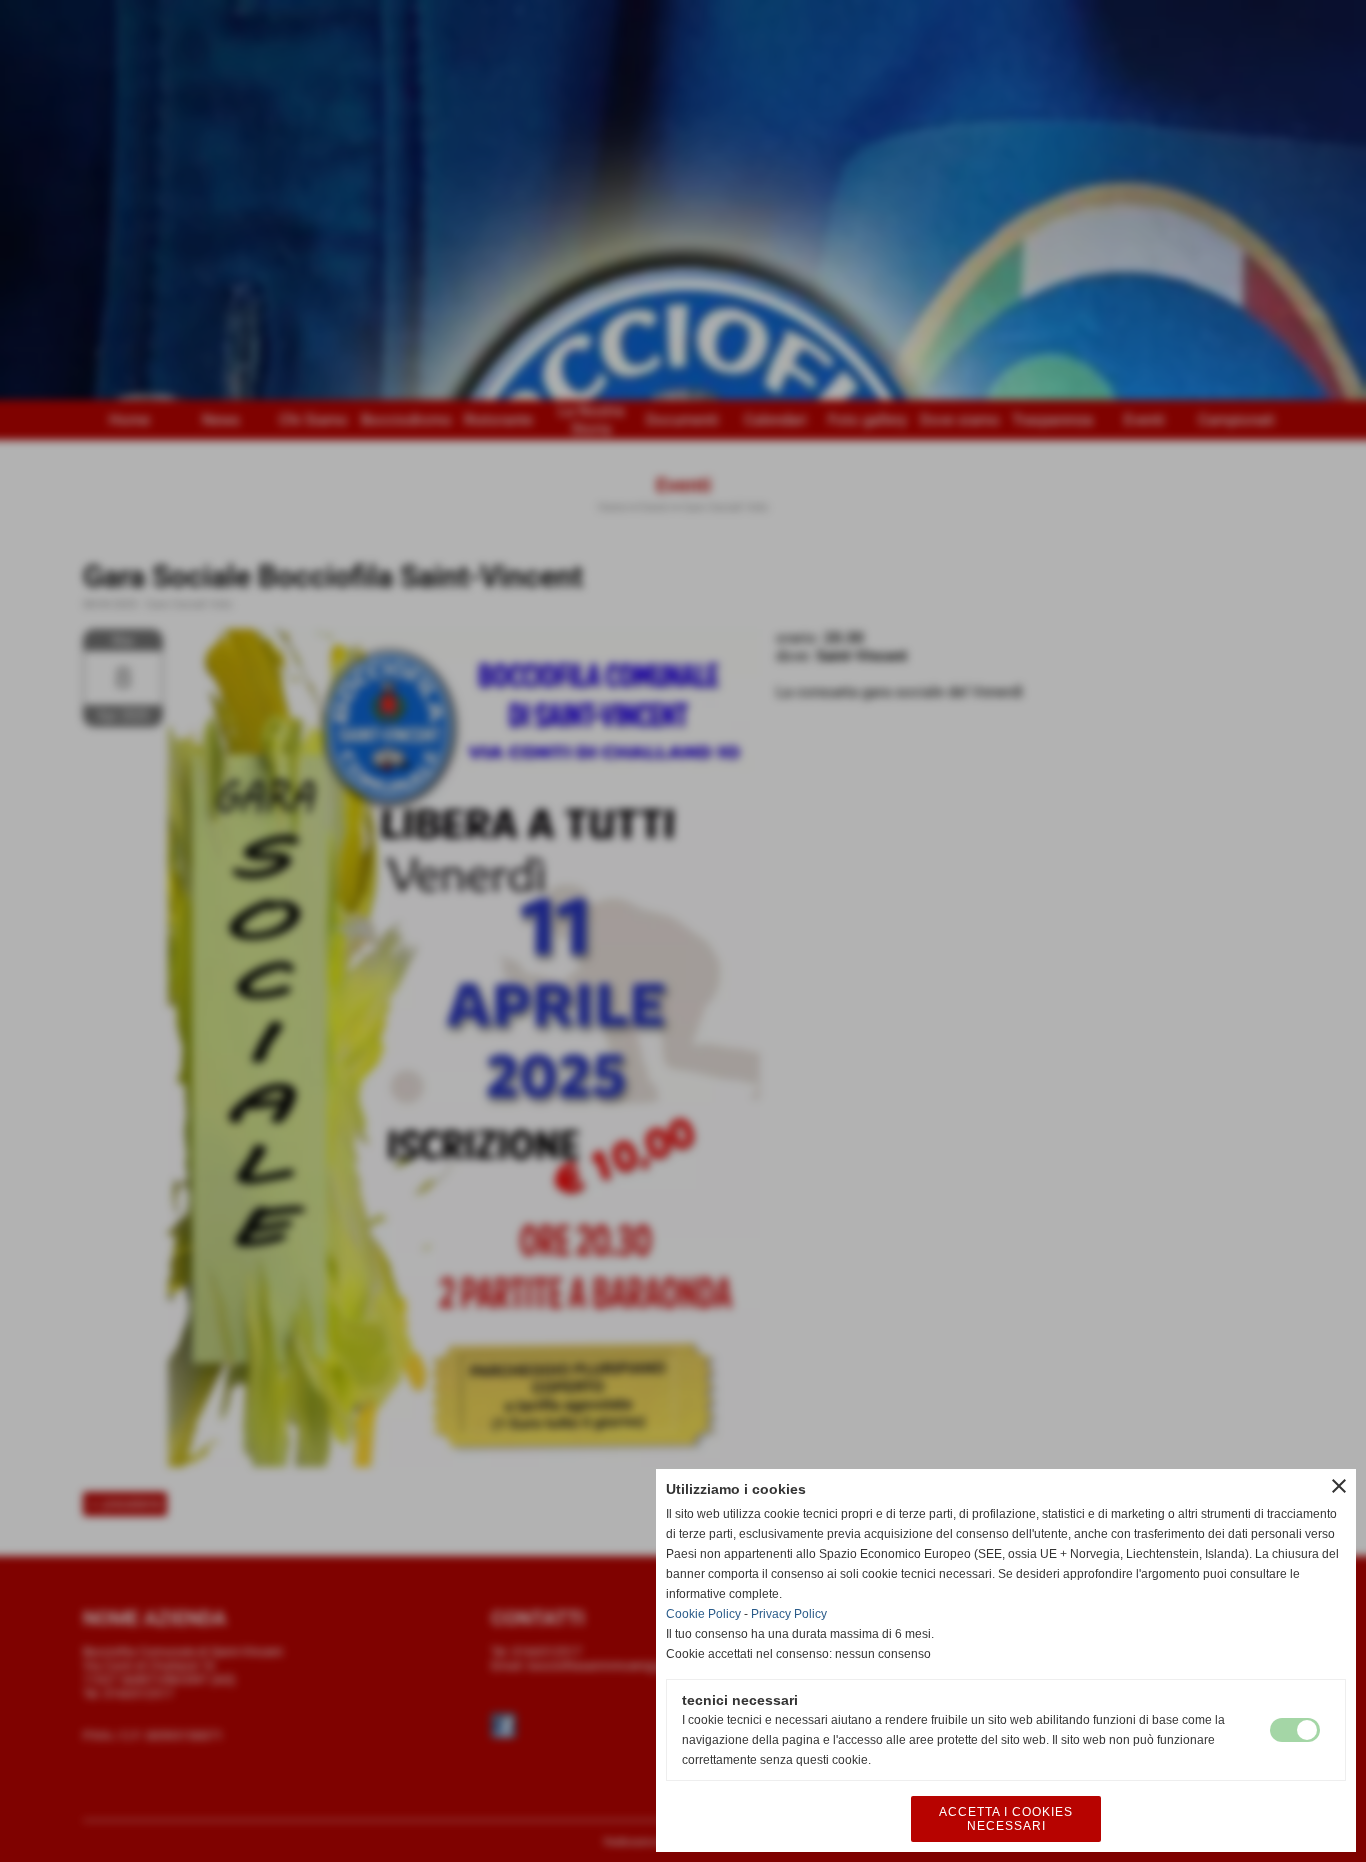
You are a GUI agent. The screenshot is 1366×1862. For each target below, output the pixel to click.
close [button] (1339, 1486)
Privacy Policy (789, 1614)
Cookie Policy (703, 1614)
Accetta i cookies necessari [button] (1006, 1819)
